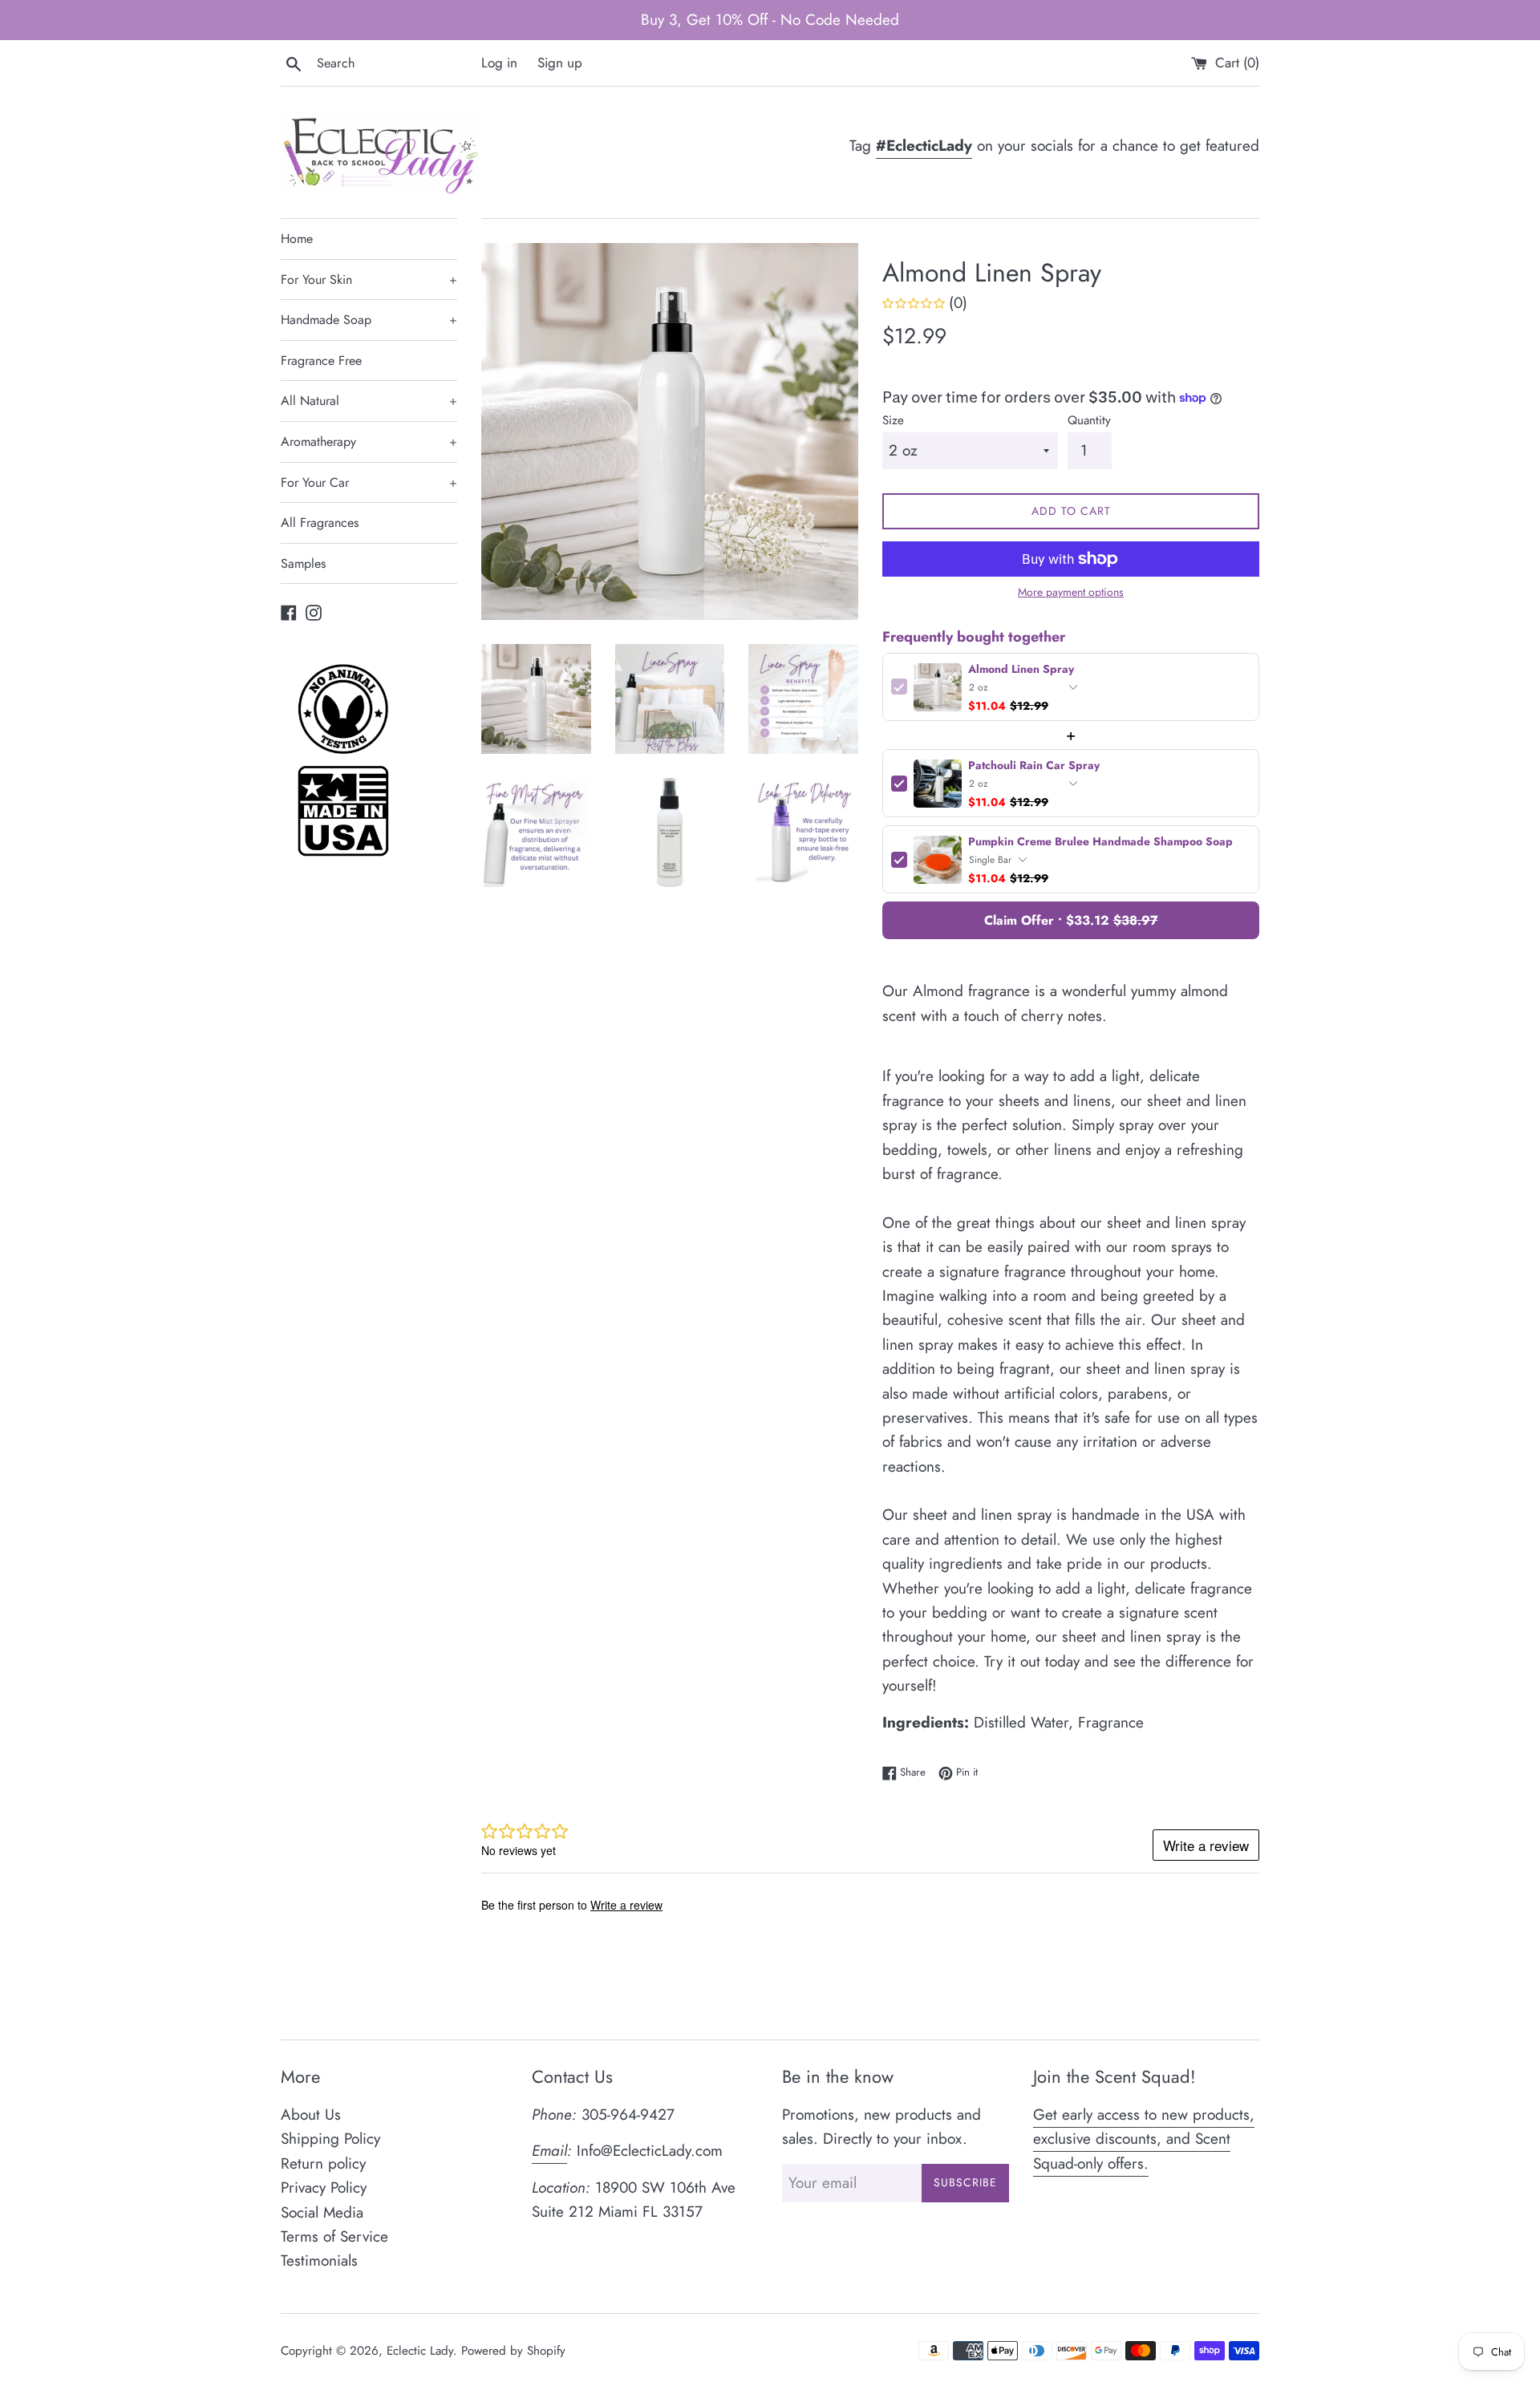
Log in (499, 63)
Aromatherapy (369, 442)
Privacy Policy (324, 2188)
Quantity (1089, 420)
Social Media (322, 2212)
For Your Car (369, 482)
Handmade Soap (369, 320)
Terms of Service (334, 2236)
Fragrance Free (321, 361)
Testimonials (319, 2260)
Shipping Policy (330, 2139)
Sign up (560, 63)
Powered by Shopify (513, 2351)
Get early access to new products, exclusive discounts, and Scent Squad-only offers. (1144, 2139)
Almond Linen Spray (1021, 669)
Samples (303, 563)
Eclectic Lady (420, 2351)
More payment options (1071, 592)
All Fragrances (320, 523)
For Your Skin (369, 280)
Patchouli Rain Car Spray (1034, 766)
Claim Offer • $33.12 (1071, 920)
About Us (311, 2115)
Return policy (323, 2163)
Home (297, 239)
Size (893, 420)
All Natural (369, 401)
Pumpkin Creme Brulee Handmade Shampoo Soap (1100, 842)
